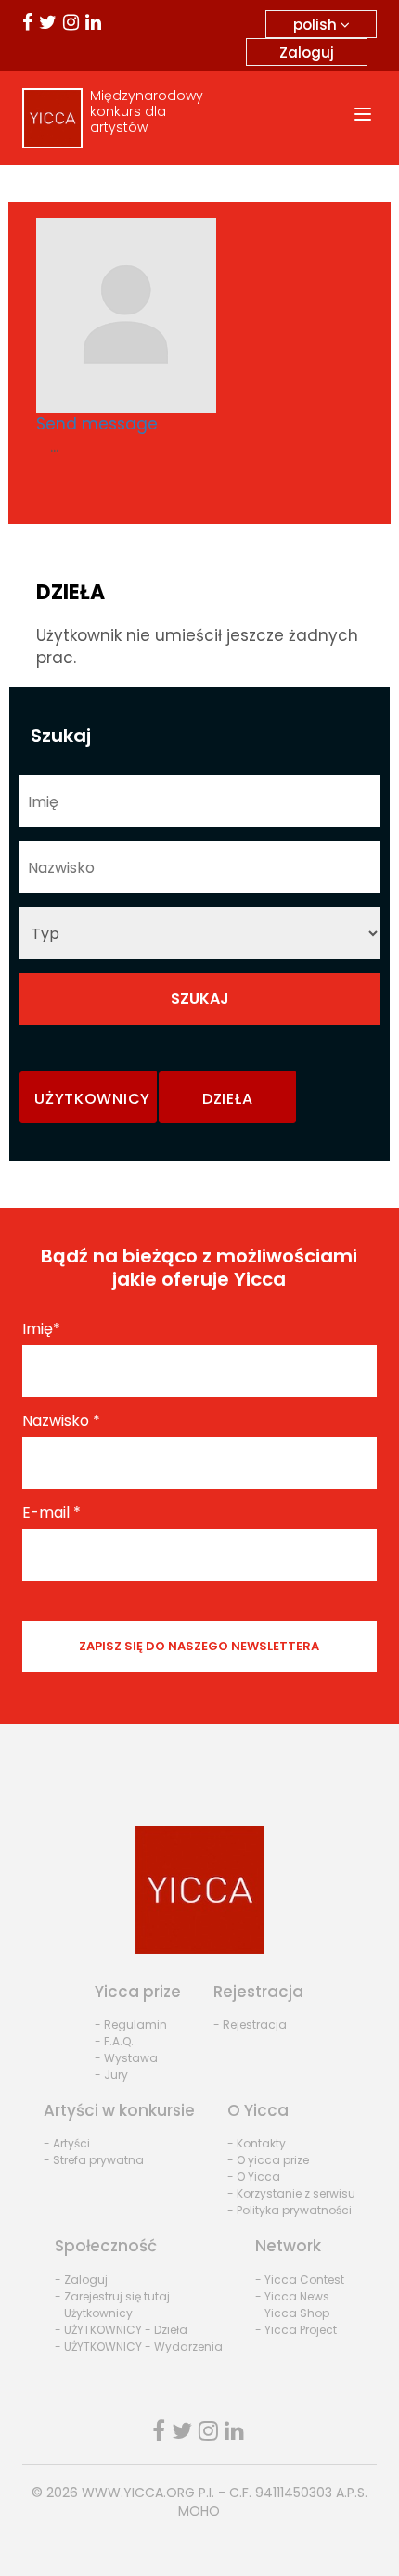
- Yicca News (292, 2296)
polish (317, 25)
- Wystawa (126, 2058)
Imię (41, 1329)
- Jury (111, 2075)
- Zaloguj (81, 2280)
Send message (97, 424)
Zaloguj (307, 52)
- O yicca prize (268, 2160)
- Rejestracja (250, 2025)
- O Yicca (254, 2177)
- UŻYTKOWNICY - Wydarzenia (139, 2346)
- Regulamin (131, 2025)
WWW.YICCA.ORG (138, 2493)
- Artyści (67, 2143)
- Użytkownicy (94, 2313)
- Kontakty (257, 2143)
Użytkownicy (92, 1099)
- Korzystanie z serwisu (291, 2193)
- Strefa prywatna (94, 2160)
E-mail (51, 1513)
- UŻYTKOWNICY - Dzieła (121, 2330)
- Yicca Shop (292, 2313)
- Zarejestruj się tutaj (112, 2296)
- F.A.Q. (114, 2041)
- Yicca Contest (300, 2280)
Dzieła (227, 1099)
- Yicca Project (296, 2330)
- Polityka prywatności (290, 2210)
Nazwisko (61, 1421)
